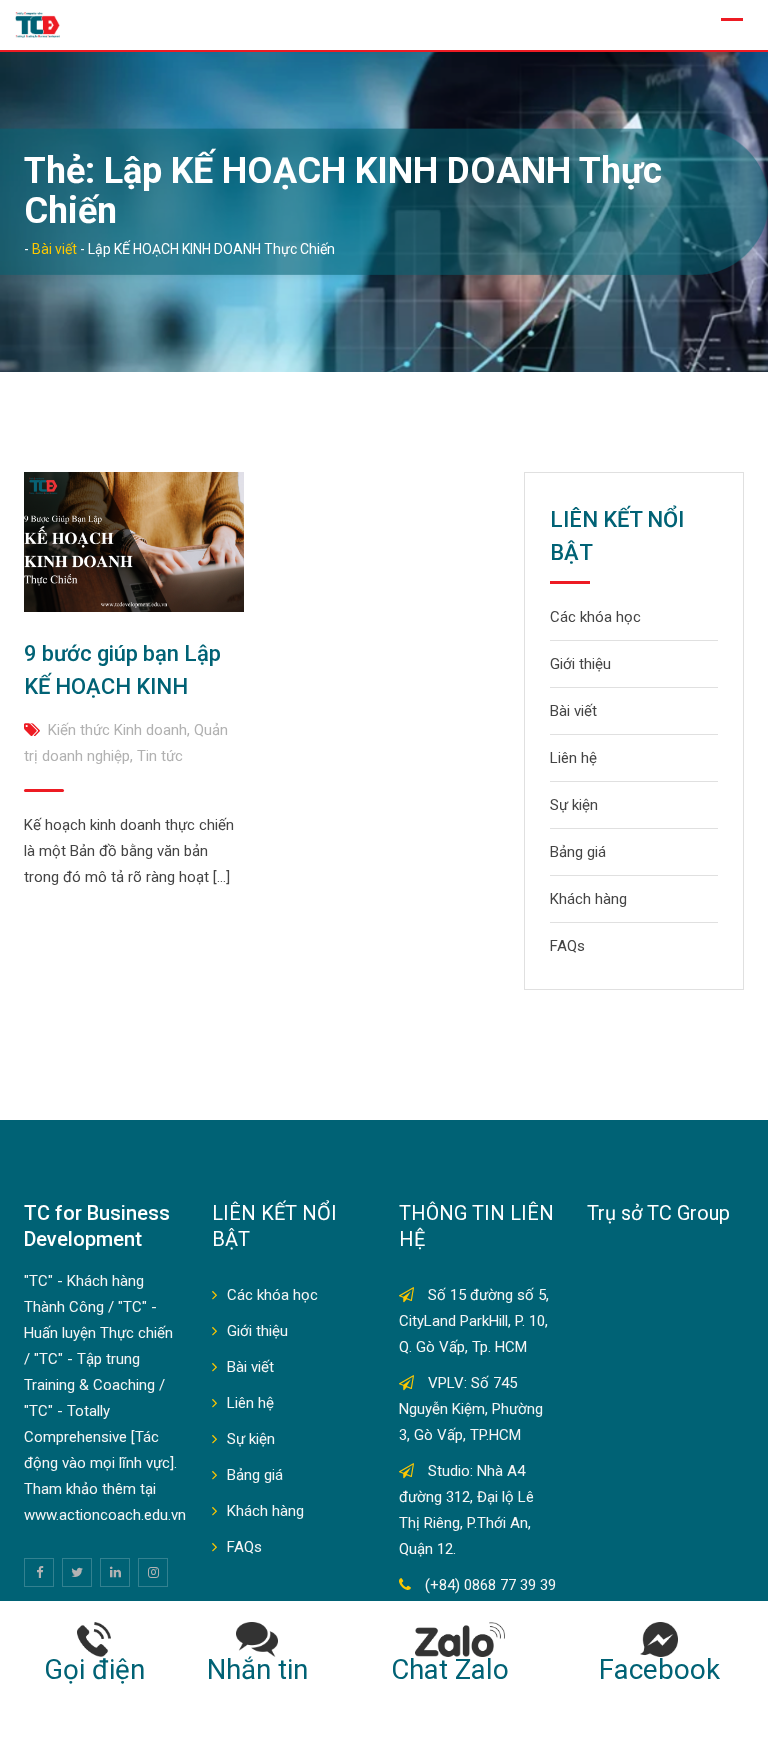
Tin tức (160, 756)
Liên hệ (573, 758)
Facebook (659, 1669)
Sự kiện (574, 805)
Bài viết (573, 711)
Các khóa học (595, 617)
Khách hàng (588, 899)
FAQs (567, 946)
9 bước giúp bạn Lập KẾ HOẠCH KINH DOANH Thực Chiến (122, 686)
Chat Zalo (460, 1669)
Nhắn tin (257, 1669)
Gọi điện (94, 1669)
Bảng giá (578, 852)
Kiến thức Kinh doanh (117, 730)
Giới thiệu (580, 664)
